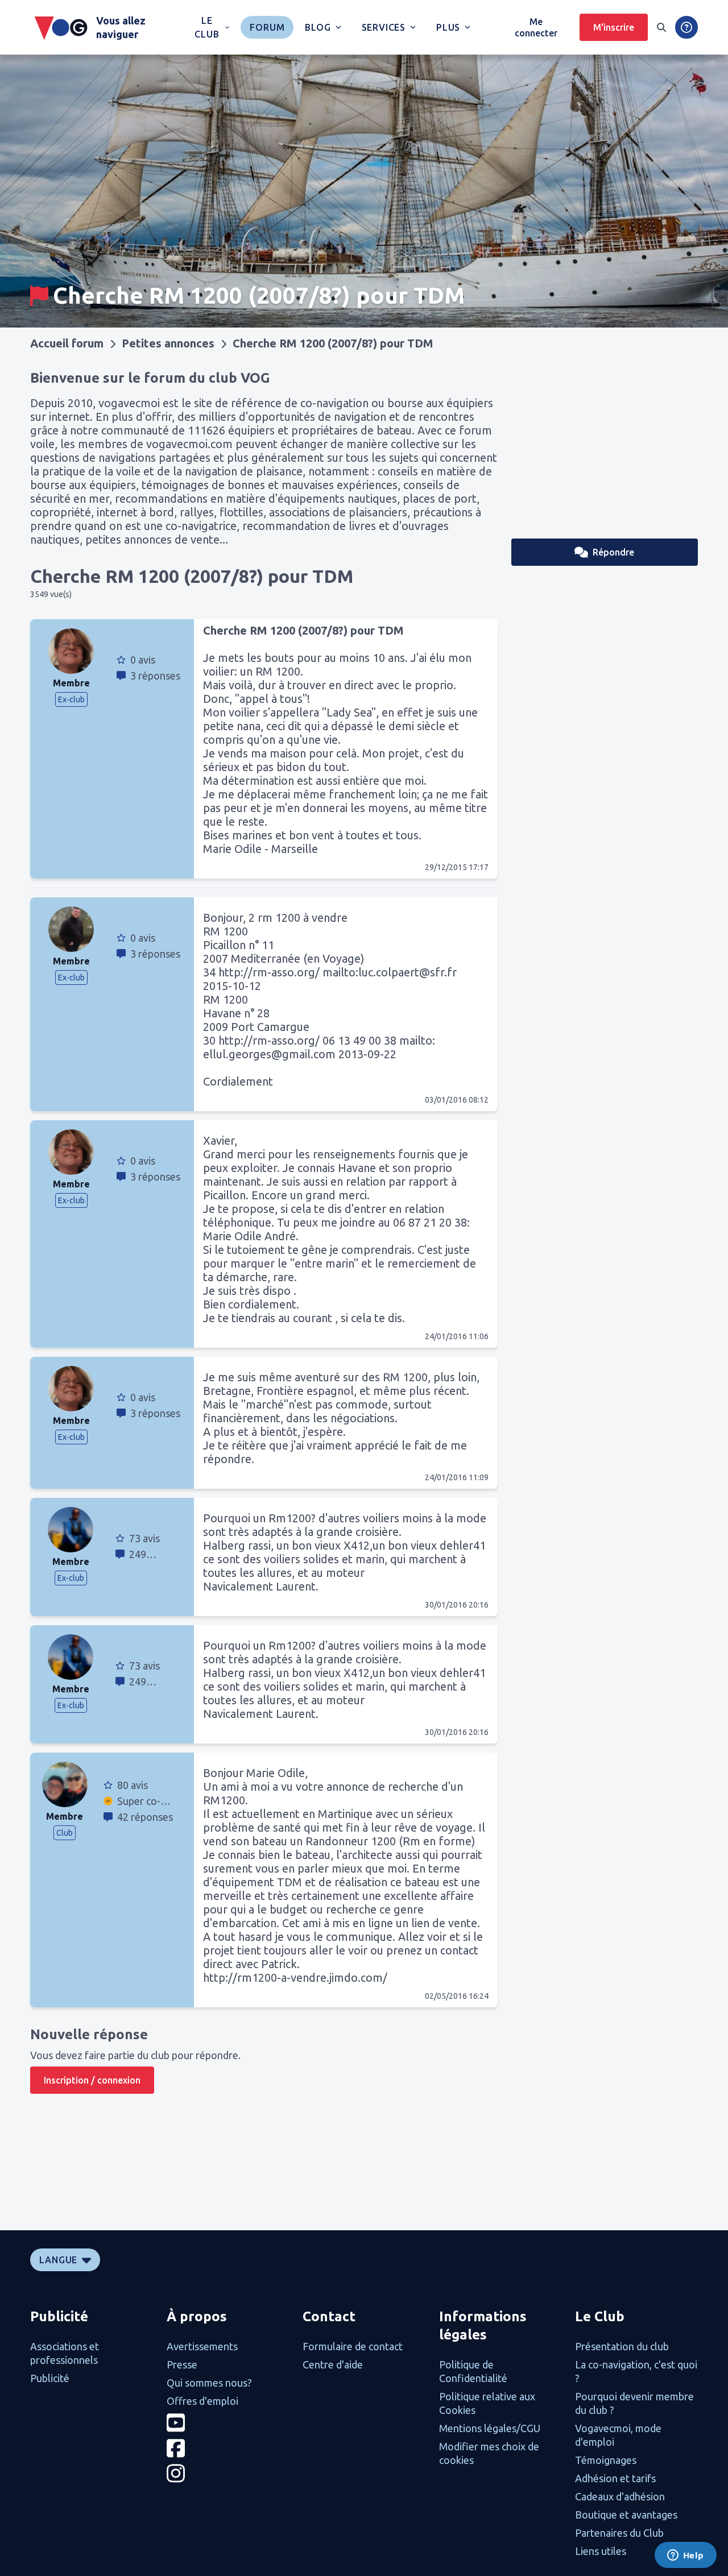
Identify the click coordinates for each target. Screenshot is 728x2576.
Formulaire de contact (353, 2346)
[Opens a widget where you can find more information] (685, 2556)
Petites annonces (168, 343)
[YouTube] (228, 2423)
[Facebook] (228, 2448)
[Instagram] (228, 2473)
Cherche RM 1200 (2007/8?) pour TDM (333, 343)
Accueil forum (67, 343)
